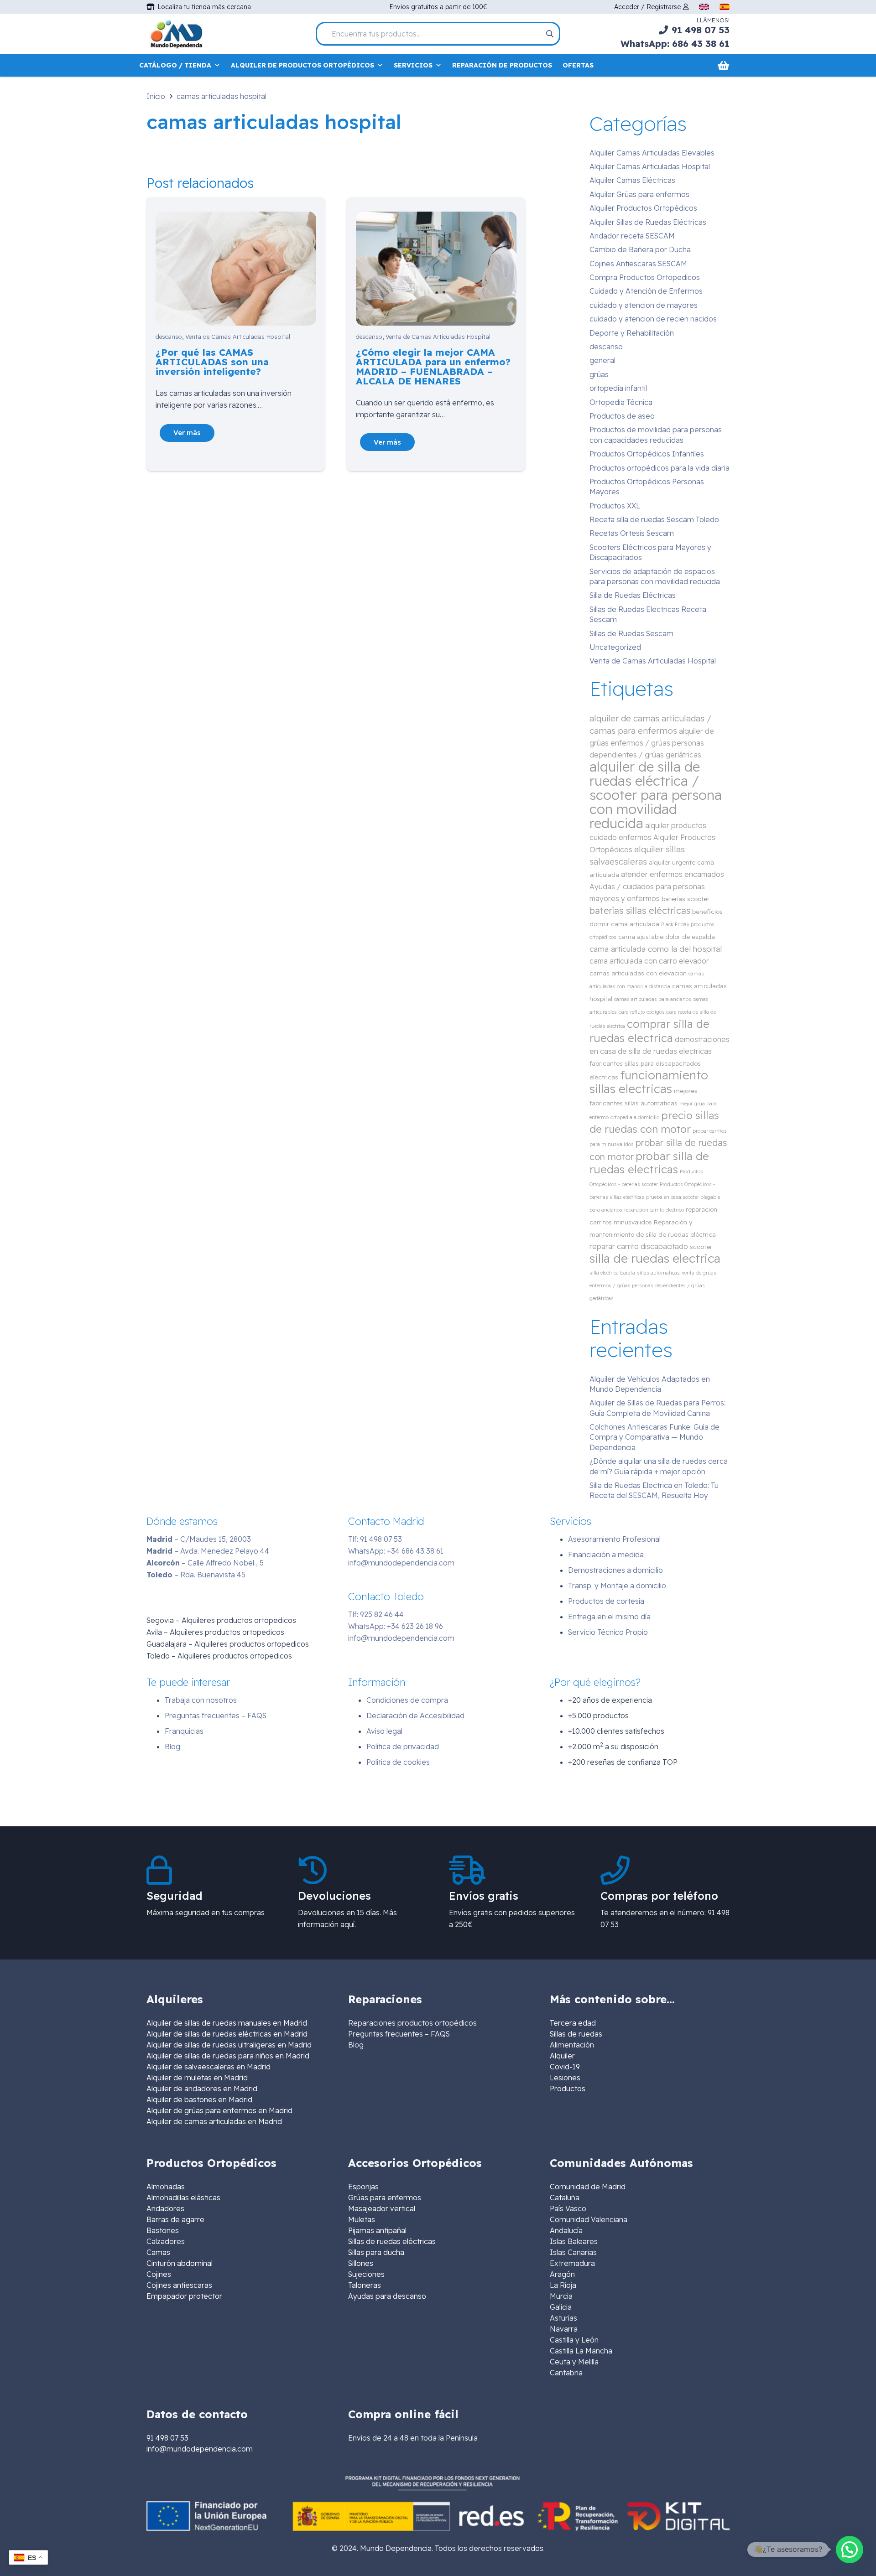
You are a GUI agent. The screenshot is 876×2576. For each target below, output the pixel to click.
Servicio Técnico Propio (608, 1632)
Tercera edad (573, 2023)
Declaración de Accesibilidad (415, 1716)
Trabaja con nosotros (201, 1700)
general (602, 360)
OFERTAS (578, 65)
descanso (169, 337)
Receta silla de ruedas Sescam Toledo (654, 519)
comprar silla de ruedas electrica (649, 1031)
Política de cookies (398, 1762)
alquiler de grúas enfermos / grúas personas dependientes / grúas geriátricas (652, 743)
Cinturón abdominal (180, 2263)
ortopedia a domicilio (635, 1117)
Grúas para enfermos (385, 2198)
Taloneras (365, 2285)
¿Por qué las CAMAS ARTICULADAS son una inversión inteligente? (212, 362)
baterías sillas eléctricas (640, 910)
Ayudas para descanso (387, 2296)
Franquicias (184, 1731)
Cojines (159, 2274)
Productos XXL (615, 506)
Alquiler (562, 2056)
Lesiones (565, 2078)
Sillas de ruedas (576, 2034)
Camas (158, 2252)
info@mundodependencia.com (401, 1563)
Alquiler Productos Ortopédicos (643, 208)
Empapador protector (184, 2296)
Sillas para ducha (376, 2252)
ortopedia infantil (618, 388)
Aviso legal (384, 1731)
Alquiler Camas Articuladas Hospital (650, 166)
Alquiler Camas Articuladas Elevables (652, 153)
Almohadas (166, 2187)
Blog (172, 1747)
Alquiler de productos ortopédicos (302, 65)
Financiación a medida (606, 1555)
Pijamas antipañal (377, 2230)
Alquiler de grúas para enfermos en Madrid (219, 2110)
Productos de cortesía (606, 1601)
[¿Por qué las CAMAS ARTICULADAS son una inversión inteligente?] (236, 218)
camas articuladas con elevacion (638, 973)
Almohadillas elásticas (183, 2198)
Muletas (362, 2219)
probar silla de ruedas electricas (649, 1163)
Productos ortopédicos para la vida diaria (660, 468)
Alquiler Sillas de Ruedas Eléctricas (648, 222)
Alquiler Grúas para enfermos (639, 194)
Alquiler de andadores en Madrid (202, 2089)
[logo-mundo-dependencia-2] (176, 34)
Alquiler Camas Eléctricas (632, 180)
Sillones (361, 2263)
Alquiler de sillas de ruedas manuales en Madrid (227, 2023)
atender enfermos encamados (673, 874)
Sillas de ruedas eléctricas (392, 2241)
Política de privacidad (403, 1747)
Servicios (413, 65)
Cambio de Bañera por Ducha (640, 249)
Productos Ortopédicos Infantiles (647, 454)
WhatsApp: (396, 1551)
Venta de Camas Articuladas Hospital (238, 337)
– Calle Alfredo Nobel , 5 (205, 1563)
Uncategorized (615, 647)
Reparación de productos (502, 65)
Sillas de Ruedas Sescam (631, 633)
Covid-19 (565, 2067)
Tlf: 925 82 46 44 (376, 1614)
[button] (850, 2550)
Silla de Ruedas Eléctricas (633, 595)
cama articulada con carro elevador (649, 961)
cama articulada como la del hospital (656, 949)
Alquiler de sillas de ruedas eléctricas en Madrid (227, 2034)
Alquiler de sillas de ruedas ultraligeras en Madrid (229, 2045)
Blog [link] (356, 2045)
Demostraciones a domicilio (615, 1570)
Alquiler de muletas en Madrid (197, 2078)
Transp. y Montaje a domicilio (617, 1586)
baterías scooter (686, 899)
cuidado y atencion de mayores (644, 305)
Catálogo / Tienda (175, 65)
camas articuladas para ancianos (653, 999)
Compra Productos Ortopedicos (645, 277)
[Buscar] (549, 34)
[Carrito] (723, 65)
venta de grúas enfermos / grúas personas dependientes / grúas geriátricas (653, 1285)
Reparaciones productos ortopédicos (412, 2023)
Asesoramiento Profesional (614, 1539)
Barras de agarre (175, 2219)
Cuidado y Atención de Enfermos (646, 291)
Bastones (163, 2230)
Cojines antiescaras (179, 2285)
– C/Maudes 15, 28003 (199, 1539)
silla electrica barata (612, 1273)
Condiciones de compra (407, 1700)
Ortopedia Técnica (621, 402)
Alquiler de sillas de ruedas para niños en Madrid (228, 2056)
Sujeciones (366, 2274)
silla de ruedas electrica (655, 1258)
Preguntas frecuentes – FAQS (216, 1716)
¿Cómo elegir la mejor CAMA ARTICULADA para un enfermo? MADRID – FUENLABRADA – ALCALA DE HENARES (433, 366)
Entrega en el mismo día (609, 1617)
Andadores (165, 2208)
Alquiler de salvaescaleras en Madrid (209, 2067)
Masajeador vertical (382, 2208)
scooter (701, 1247)
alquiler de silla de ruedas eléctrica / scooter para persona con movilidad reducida (656, 795)
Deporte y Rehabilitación (632, 333)
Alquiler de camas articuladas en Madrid (214, 2121)
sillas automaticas (658, 1273)
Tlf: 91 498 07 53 (375, 1539)
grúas (599, 374)
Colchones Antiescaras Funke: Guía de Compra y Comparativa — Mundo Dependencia (654, 1437)
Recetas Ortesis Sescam (632, 533)
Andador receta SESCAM (632, 236)
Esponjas (363, 2187)
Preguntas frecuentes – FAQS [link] (399, 2034)
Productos (568, 2089)
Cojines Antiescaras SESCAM (638, 264)
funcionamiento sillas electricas (649, 1082)
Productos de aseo (622, 416)
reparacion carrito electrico (654, 1210)
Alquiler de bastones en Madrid (199, 2099)
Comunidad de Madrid (588, 2187)
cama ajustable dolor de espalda (667, 936)
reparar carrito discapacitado (639, 1246)
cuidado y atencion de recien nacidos (653, 319)
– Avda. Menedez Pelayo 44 (208, 1551)
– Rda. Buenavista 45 (196, 1575)
